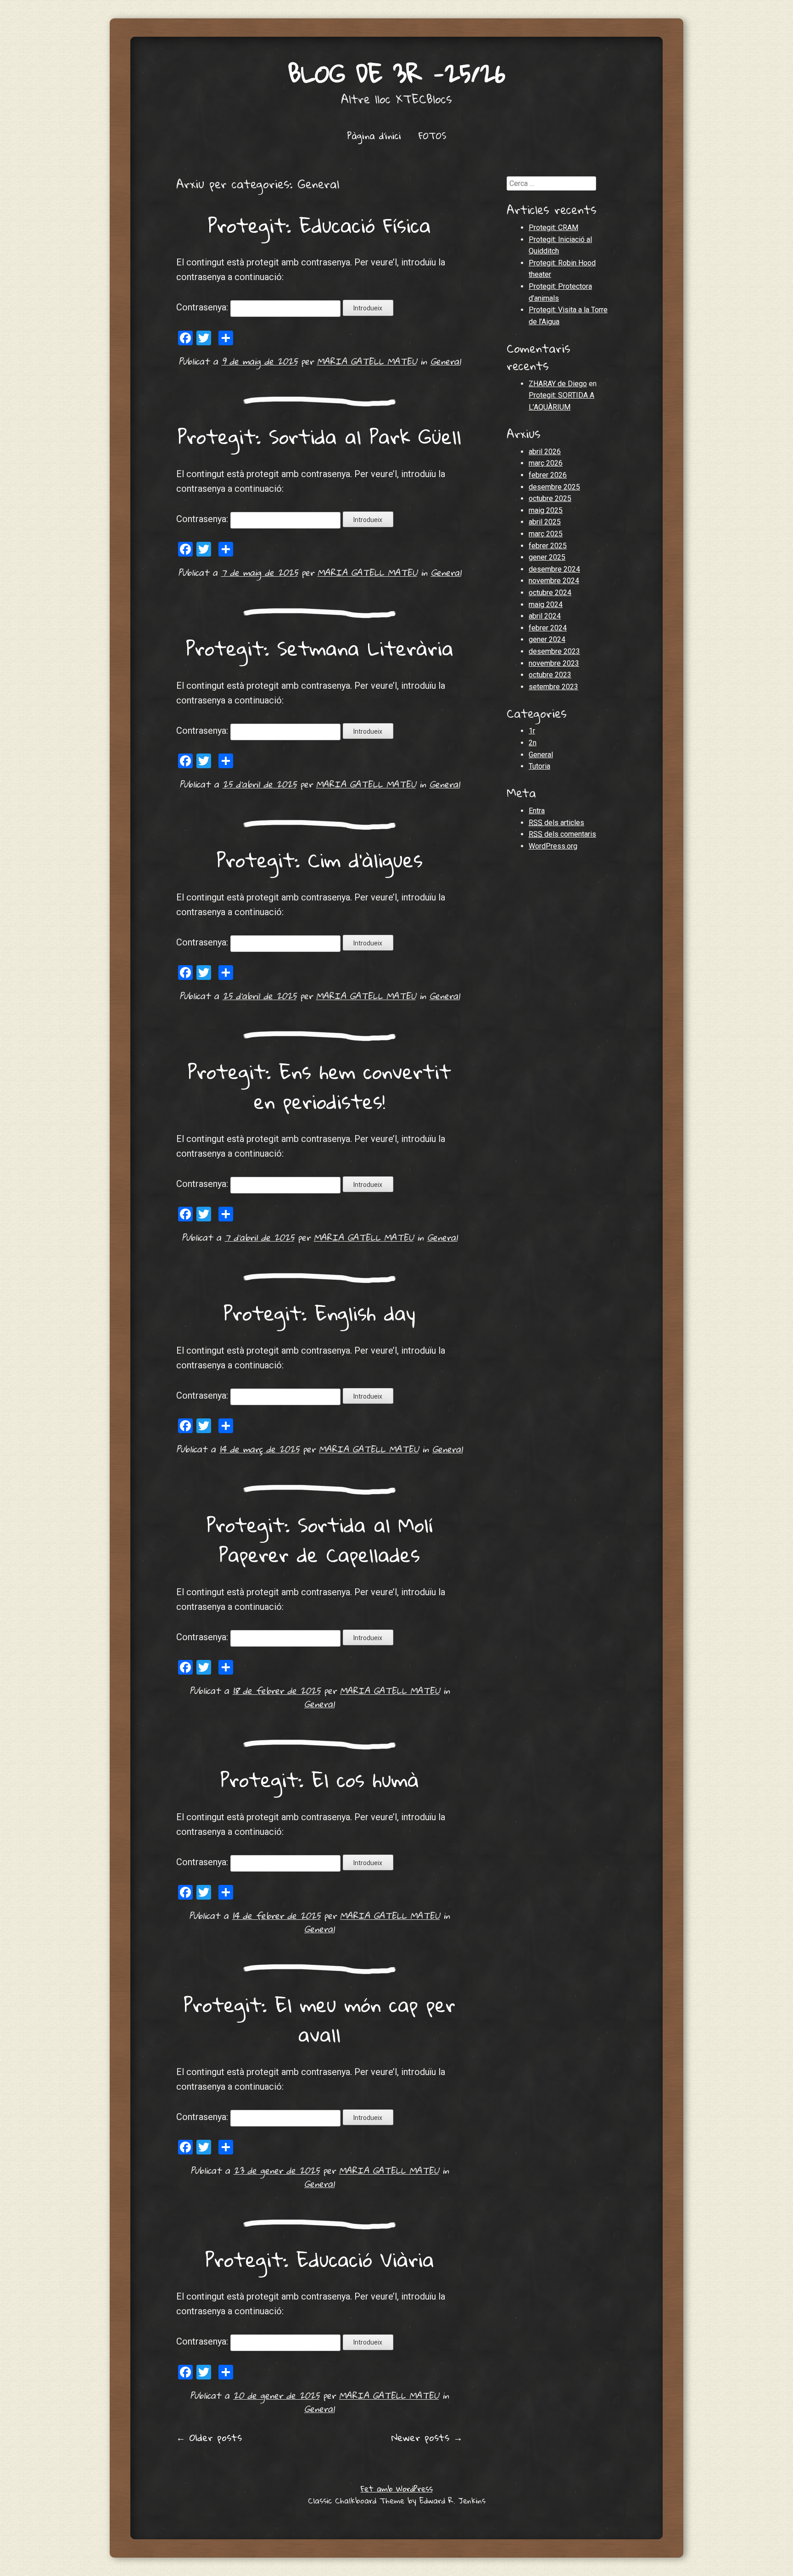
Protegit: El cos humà (320, 1779)
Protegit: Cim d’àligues (320, 860)
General (446, 361)
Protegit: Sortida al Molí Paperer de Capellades (320, 1540)
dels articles (556, 823)
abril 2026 (545, 452)
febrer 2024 (548, 628)
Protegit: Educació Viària (320, 2259)
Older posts (209, 2437)
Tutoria (539, 766)
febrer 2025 (548, 546)
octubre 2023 (550, 675)
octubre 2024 (550, 593)
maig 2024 (546, 605)
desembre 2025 (554, 487)
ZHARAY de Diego (558, 384)
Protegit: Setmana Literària (320, 648)
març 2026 (546, 463)
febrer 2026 (548, 475)
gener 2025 (547, 557)
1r (532, 731)
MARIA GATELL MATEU (367, 361)
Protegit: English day (319, 1313)
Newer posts (427, 2437)
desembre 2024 (554, 569)
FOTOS (433, 135)
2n (533, 743)
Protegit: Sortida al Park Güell (319, 436)
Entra (537, 811)
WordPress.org (553, 846)
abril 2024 (545, 616)
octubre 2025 (550, 498)
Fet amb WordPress (397, 2489)
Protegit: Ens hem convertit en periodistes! (319, 1086)
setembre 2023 (553, 687)
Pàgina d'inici (374, 135)
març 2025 (546, 534)
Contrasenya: (203, 307)
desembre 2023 (554, 651)
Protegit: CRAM (553, 228)
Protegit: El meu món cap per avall (319, 2019)
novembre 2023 (554, 663)
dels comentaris (562, 834)
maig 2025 (546, 510)
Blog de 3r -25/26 (397, 73)
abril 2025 (545, 522)
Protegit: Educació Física (319, 225)
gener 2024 (547, 639)
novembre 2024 (554, 581)
